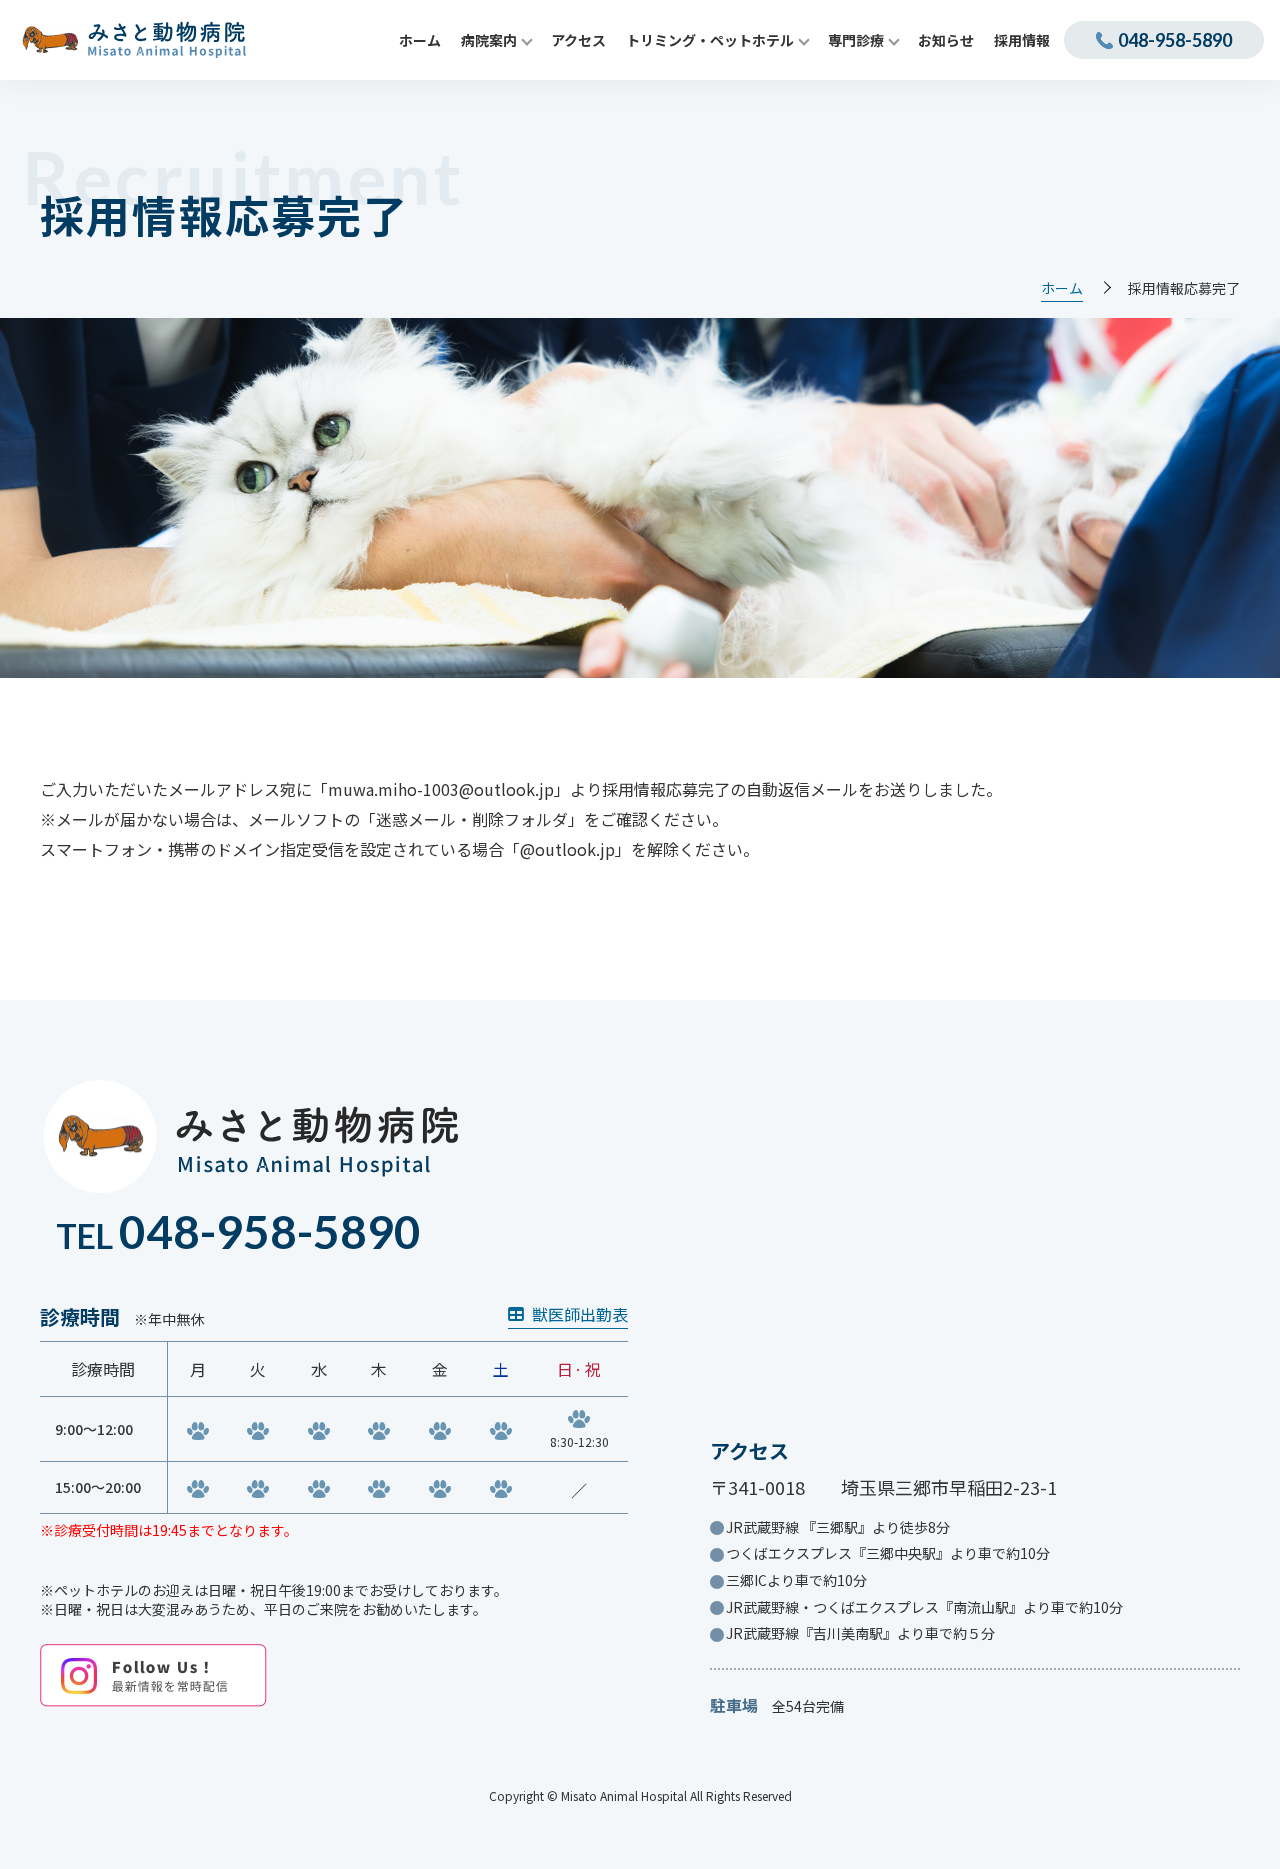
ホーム (1062, 288)
